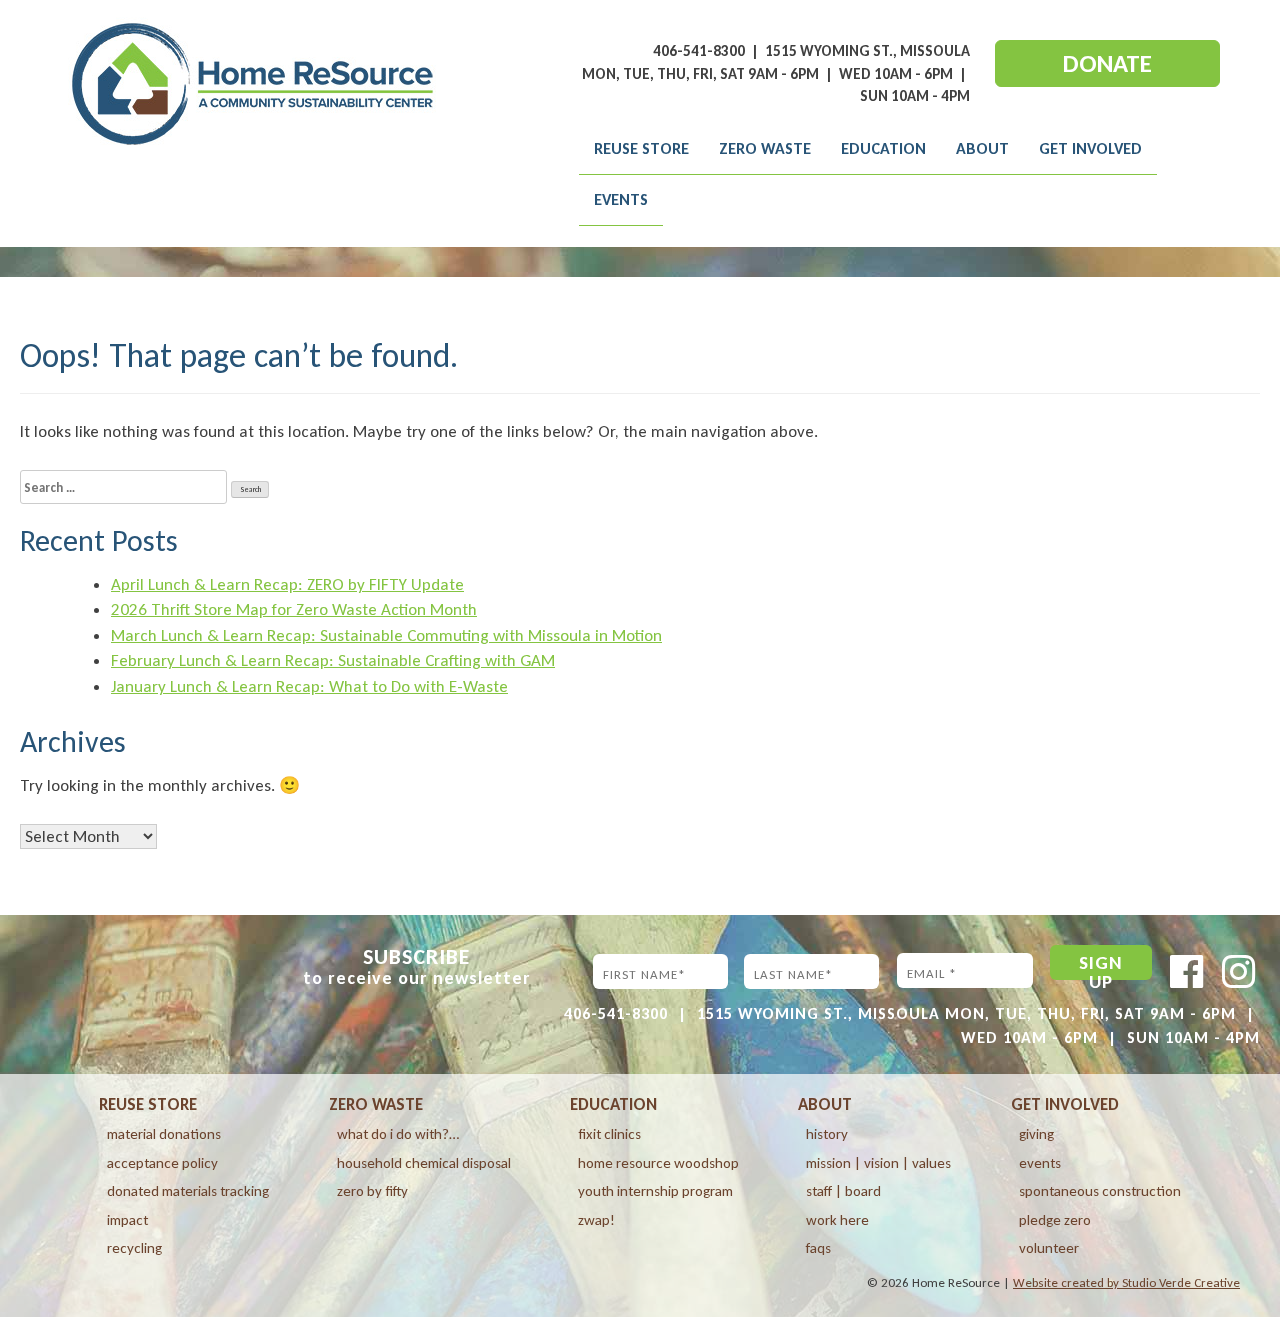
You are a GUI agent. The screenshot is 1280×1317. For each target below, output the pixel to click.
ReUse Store (641, 148)
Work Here (837, 1220)
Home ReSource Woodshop (658, 1163)
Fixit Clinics (609, 1134)
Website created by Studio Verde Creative (1126, 1282)
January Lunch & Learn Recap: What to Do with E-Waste (309, 686)
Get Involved (1090, 148)
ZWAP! (596, 1220)
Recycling (134, 1248)
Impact (127, 1220)
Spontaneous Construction (1100, 1191)
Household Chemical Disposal (424, 1163)
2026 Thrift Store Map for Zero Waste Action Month (294, 609)
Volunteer (1049, 1248)
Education (883, 148)
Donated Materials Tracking (188, 1191)
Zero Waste (765, 148)
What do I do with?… (398, 1134)
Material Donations (164, 1134)
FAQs (818, 1248)
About (982, 148)
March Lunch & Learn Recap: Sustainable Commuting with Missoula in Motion (386, 635)
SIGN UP (1101, 965)
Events (621, 199)
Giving (1036, 1134)
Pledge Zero (1055, 1220)
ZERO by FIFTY (372, 1191)
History (827, 1134)
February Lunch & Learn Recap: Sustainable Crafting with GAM (333, 660)
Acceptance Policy (162, 1163)
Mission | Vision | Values (878, 1163)
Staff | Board (843, 1191)
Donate (1107, 63)
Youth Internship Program (655, 1191)
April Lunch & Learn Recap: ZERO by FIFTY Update (287, 584)
